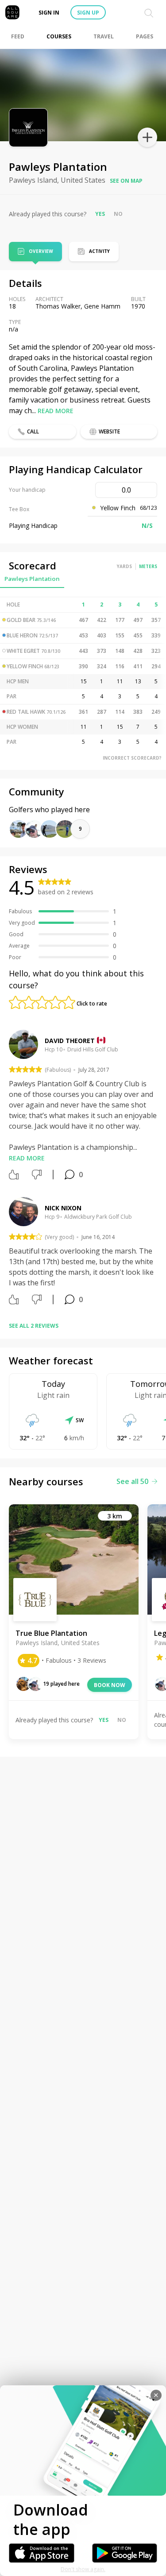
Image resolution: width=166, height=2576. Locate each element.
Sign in (49, 13)
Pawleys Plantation (32, 579)
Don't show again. (83, 2569)
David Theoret (70, 1041)
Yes (100, 214)
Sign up (88, 13)
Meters (148, 566)
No (118, 214)
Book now (110, 1685)
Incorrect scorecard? (132, 758)
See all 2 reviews (34, 1326)
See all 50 (132, 1481)
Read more (56, 411)
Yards (124, 566)
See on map (126, 181)
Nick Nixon (63, 1208)
